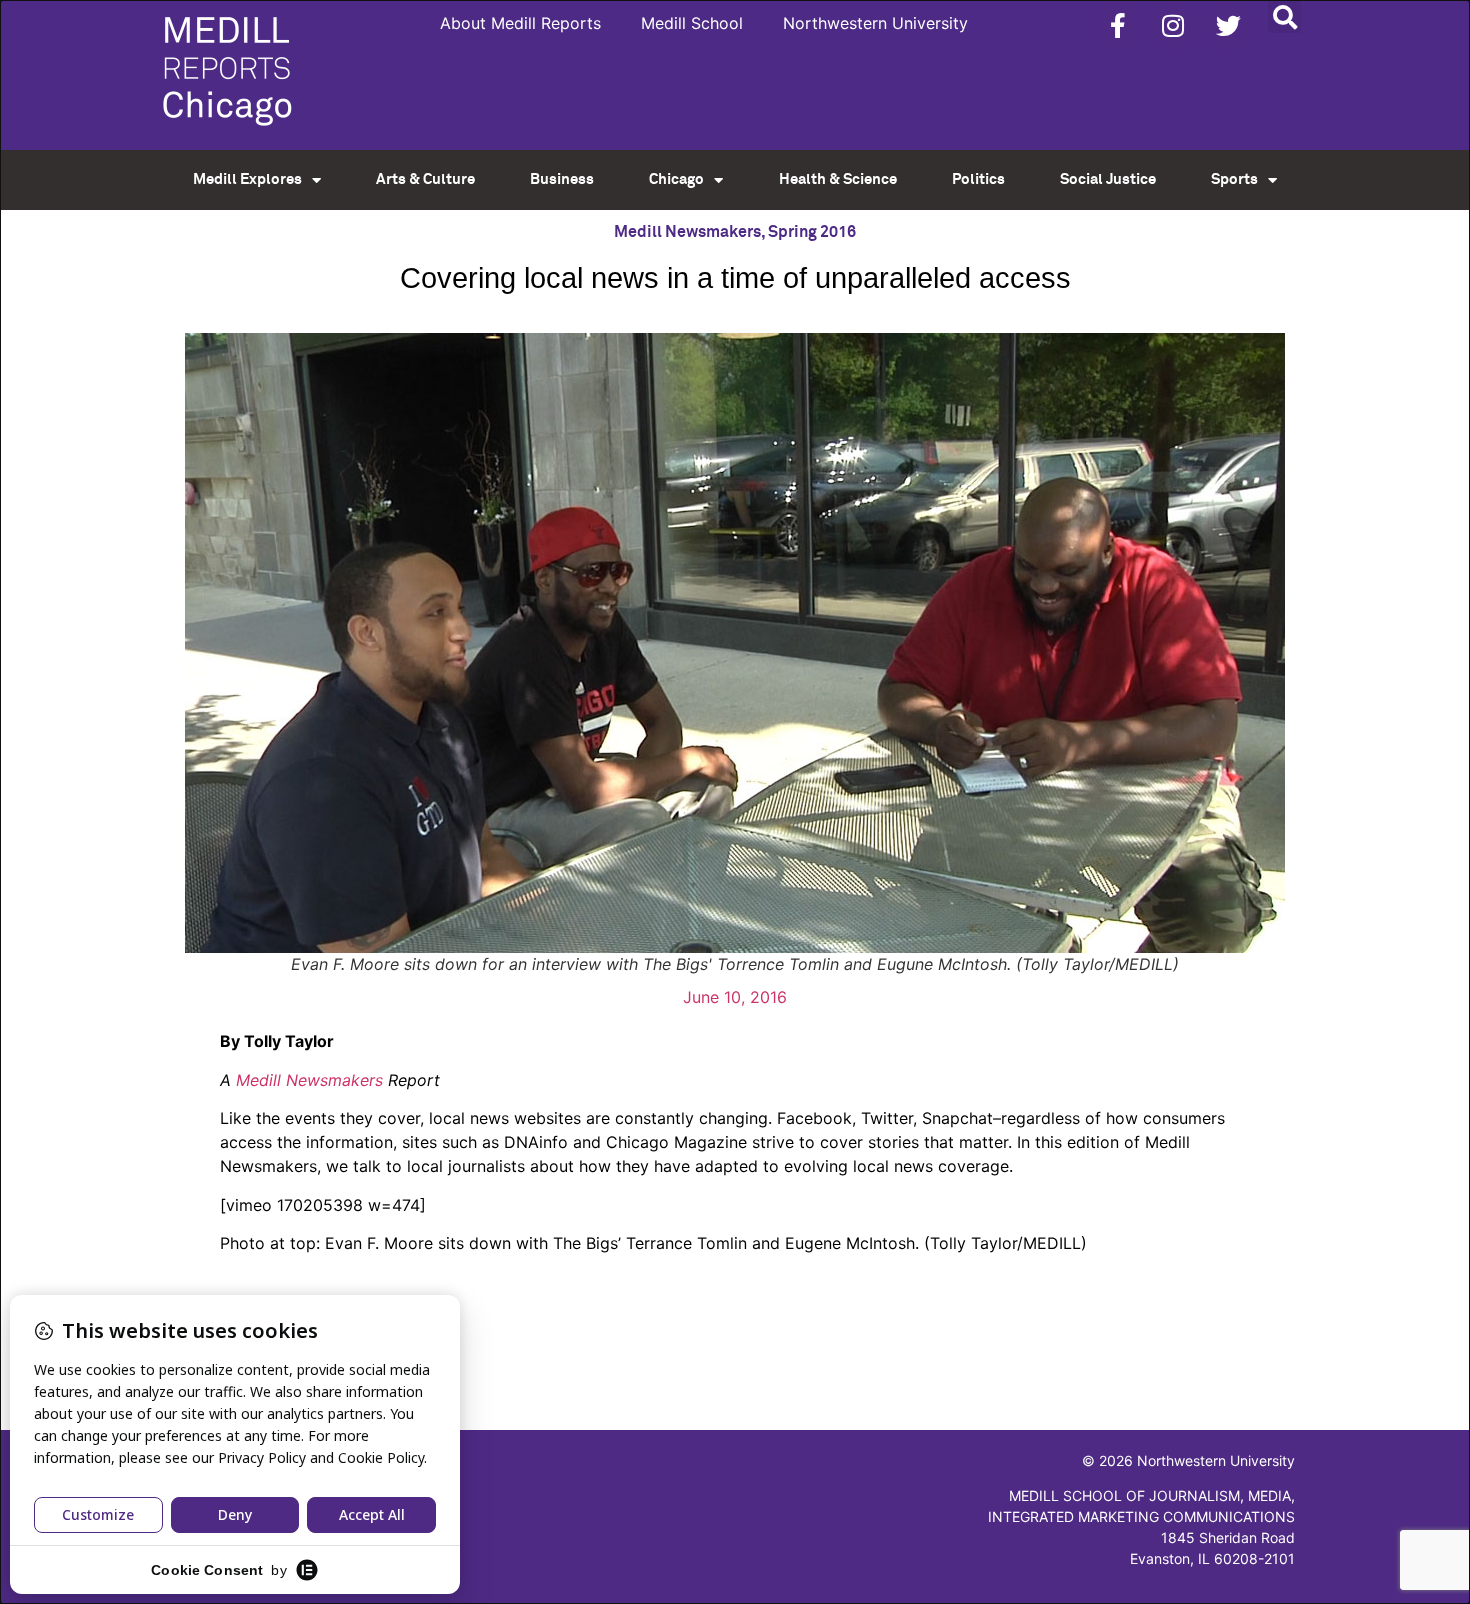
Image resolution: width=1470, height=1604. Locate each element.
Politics (978, 179)
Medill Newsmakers (687, 232)
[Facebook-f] (1118, 25)
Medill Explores (247, 179)
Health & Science (838, 179)
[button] (1284, 16)
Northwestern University (875, 23)
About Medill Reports (520, 23)
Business (562, 179)
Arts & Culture (425, 179)
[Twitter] (1228, 25)
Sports (1234, 179)
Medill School (692, 23)
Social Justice (1108, 179)
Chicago (676, 179)
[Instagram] (1173, 25)
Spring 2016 (812, 232)
